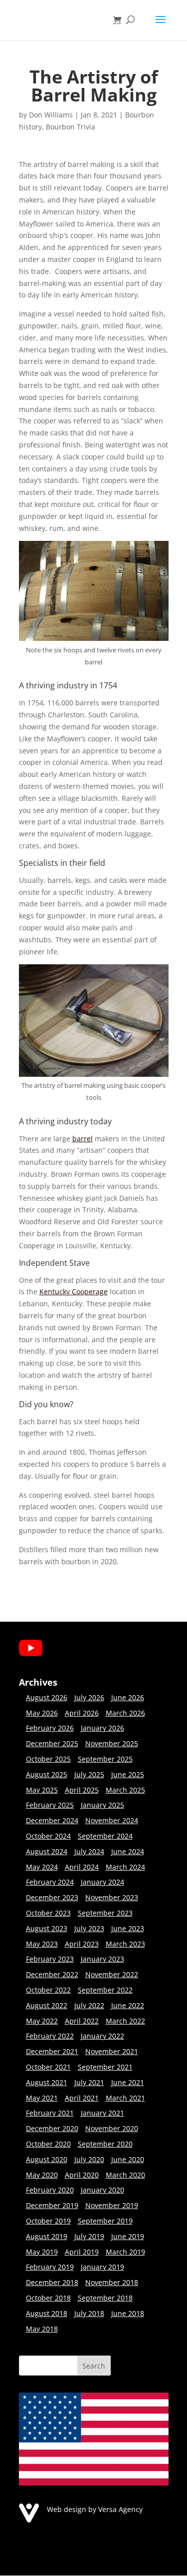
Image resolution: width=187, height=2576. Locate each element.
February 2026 (50, 1728)
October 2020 (48, 2144)
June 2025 (128, 1774)
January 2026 (102, 1728)
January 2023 (102, 1959)
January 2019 (102, 2267)
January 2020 (102, 2190)
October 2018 (48, 2298)
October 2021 (48, 2067)
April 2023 (82, 1944)
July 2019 (89, 2236)
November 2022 (112, 1974)
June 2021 (128, 2082)
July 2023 (89, 1928)
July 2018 (89, 2313)
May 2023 (42, 1944)
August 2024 (47, 1851)
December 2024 (52, 1820)
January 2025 (102, 1805)
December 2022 (52, 1974)
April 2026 (82, 1713)
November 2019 (112, 2205)
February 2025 (50, 1805)
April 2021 (82, 2098)
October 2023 (48, 1913)
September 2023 (105, 1913)
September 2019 (105, 2221)
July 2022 (89, 2005)
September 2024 (105, 1836)
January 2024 (102, 1882)
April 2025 (82, 1790)
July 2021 (89, 2082)
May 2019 (42, 2252)
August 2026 (47, 1697)
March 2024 (125, 1867)
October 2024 (48, 1836)
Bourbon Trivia (71, 127)
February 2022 (50, 2036)
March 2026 (125, 1713)
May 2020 (42, 2175)
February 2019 (50, 2267)
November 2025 (112, 1743)
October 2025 (48, 1759)
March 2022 (125, 2021)
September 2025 (105, 1759)
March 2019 (125, 2252)
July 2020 (89, 2159)
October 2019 (48, 2221)
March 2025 (125, 1790)
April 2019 (82, 2252)
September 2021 (105, 2067)
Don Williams (51, 115)
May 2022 (42, 2021)
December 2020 (52, 2128)
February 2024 (50, 1882)
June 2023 (128, 1928)
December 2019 (52, 2205)
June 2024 (128, 1851)
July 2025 (89, 1774)
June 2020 (128, 2159)
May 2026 (42, 1713)
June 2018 (128, 2313)
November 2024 (112, 1820)
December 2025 (52, 1743)
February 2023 (50, 1959)
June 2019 (128, 2236)
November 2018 (112, 2282)
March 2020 (125, 2175)
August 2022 (47, 2005)
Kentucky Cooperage (74, 1291)
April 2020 (82, 2175)
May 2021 (42, 2098)
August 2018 (47, 2313)
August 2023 (47, 1928)
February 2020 (50, 2190)
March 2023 (125, 1944)
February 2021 (50, 2113)
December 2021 (52, 2051)
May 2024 (42, 1867)
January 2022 (102, 2036)
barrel (83, 1139)
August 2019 (47, 2236)
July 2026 (89, 1697)
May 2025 (42, 1790)
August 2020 (47, 2159)
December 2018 (52, 2282)
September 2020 (105, 2144)
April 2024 (82, 1867)
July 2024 (89, 1851)
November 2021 (112, 2051)
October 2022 (48, 1990)
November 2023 (112, 1897)
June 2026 (128, 1697)
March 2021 (125, 2098)
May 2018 (42, 2329)
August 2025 (47, 1774)
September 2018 (105, 2298)
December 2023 (52, 1897)
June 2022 (128, 2005)
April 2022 (82, 2021)
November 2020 (112, 2128)
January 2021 (102, 2113)
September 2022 (105, 1990)
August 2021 (47, 2082)
